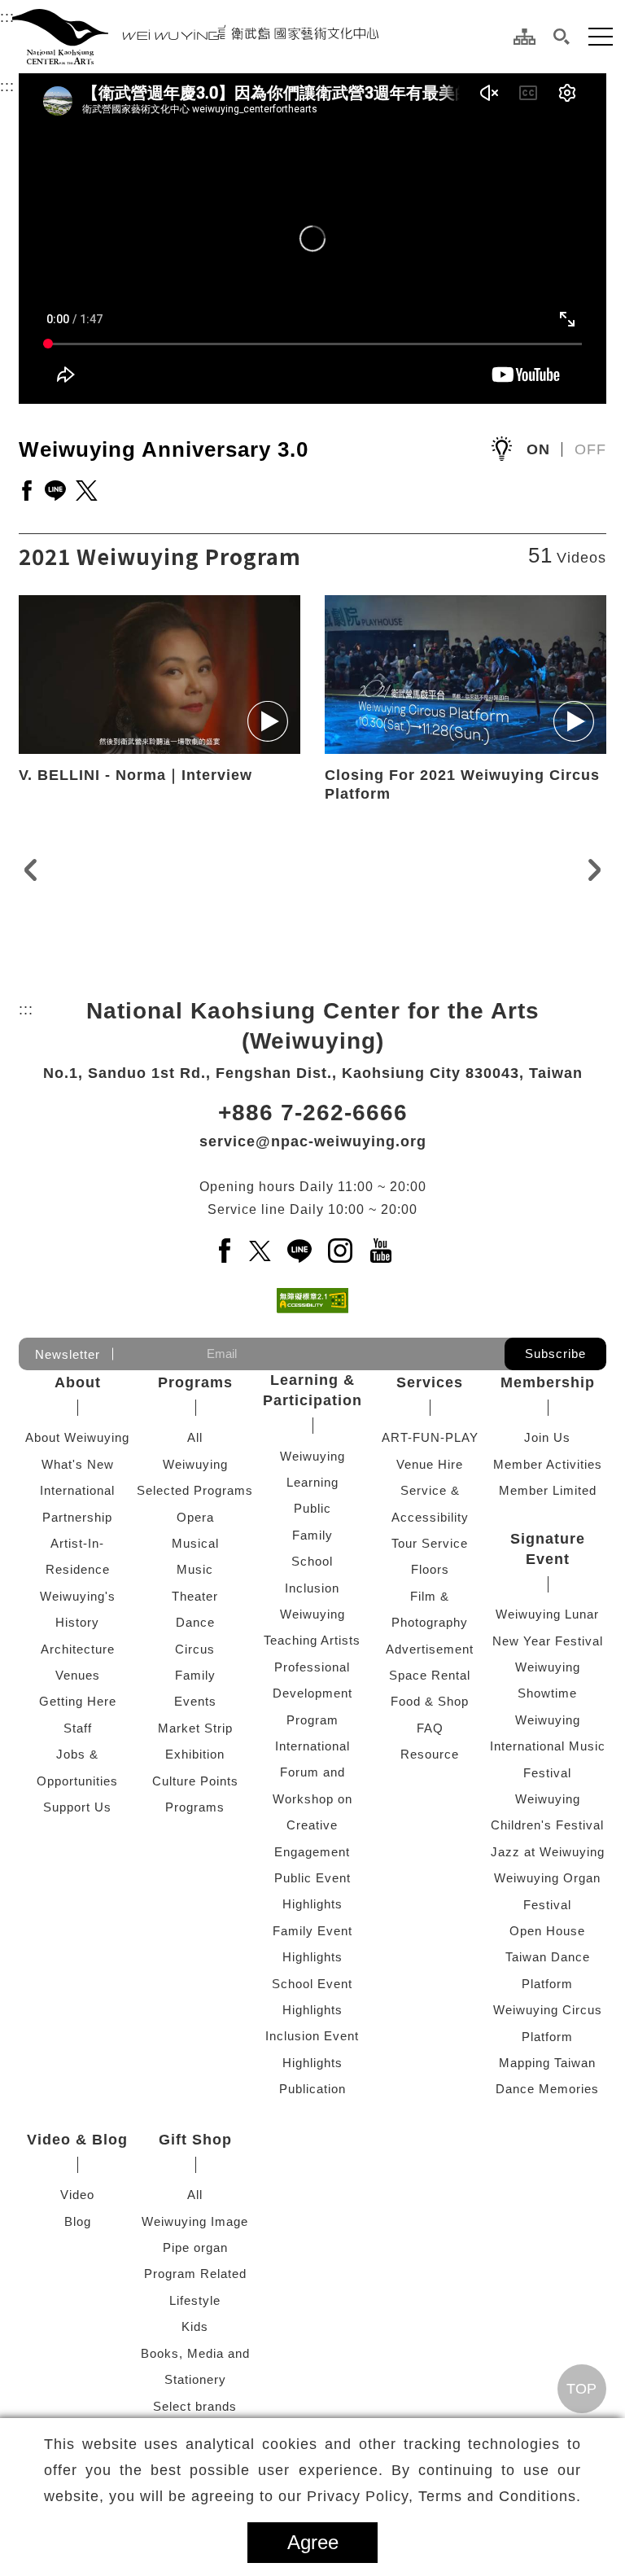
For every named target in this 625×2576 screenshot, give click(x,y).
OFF (590, 449)
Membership (548, 1382)
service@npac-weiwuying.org (313, 1141)
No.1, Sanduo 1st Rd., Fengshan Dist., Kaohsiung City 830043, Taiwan (313, 1073)
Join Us (547, 1437)
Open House (547, 1931)
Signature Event (548, 1549)
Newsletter (68, 1354)
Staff (78, 1728)
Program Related (195, 2274)
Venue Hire (430, 1464)
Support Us (77, 1807)
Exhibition (195, 1754)
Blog (78, 2221)
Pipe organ (195, 2247)
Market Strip (195, 1728)
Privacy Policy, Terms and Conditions (441, 2496)
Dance (195, 1622)
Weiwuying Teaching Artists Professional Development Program (312, 1667)
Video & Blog (77, 2140)
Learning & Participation (312, 1390)
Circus (195, 1649)
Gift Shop (195, 2140)
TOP (581, 2389)
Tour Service (430, 1543)
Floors (430, 1569)
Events (195, 1701)
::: (7, 17)
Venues (78, 1675)
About (78, 1382)
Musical (195, 1543)
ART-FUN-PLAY (430, 1437)
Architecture (78, 1649)
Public (312, 1508)
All (195, 1437)
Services (430, 1382)
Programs (195, 1382)
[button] (562, 37)
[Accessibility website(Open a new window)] (312, 1301)
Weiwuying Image (195, 2221)
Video (77, 2195)
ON (538, 449)
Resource (430, 1754)
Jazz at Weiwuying (548, 1852)
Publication (312, 2089)
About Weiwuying (77, 1437)
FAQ (430, 1728)
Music (195, 1569)
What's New (78, 1464)
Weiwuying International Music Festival (548, 1746)
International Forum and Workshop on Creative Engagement (312, 1799)
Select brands (195, 2406)
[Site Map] (524, 37)
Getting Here (78, 1701)
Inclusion (312, 1588)
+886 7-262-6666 (313, 1113)
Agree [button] (313, 2542)
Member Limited (548, 1490)
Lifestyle (195, 2300)
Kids (195, 2326)
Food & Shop (430, 1701)
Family (195, 1675)
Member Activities (548, 1464)
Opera (195, 1517)
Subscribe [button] (555, 1354)
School (312, 1561)
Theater (195, 1596)
